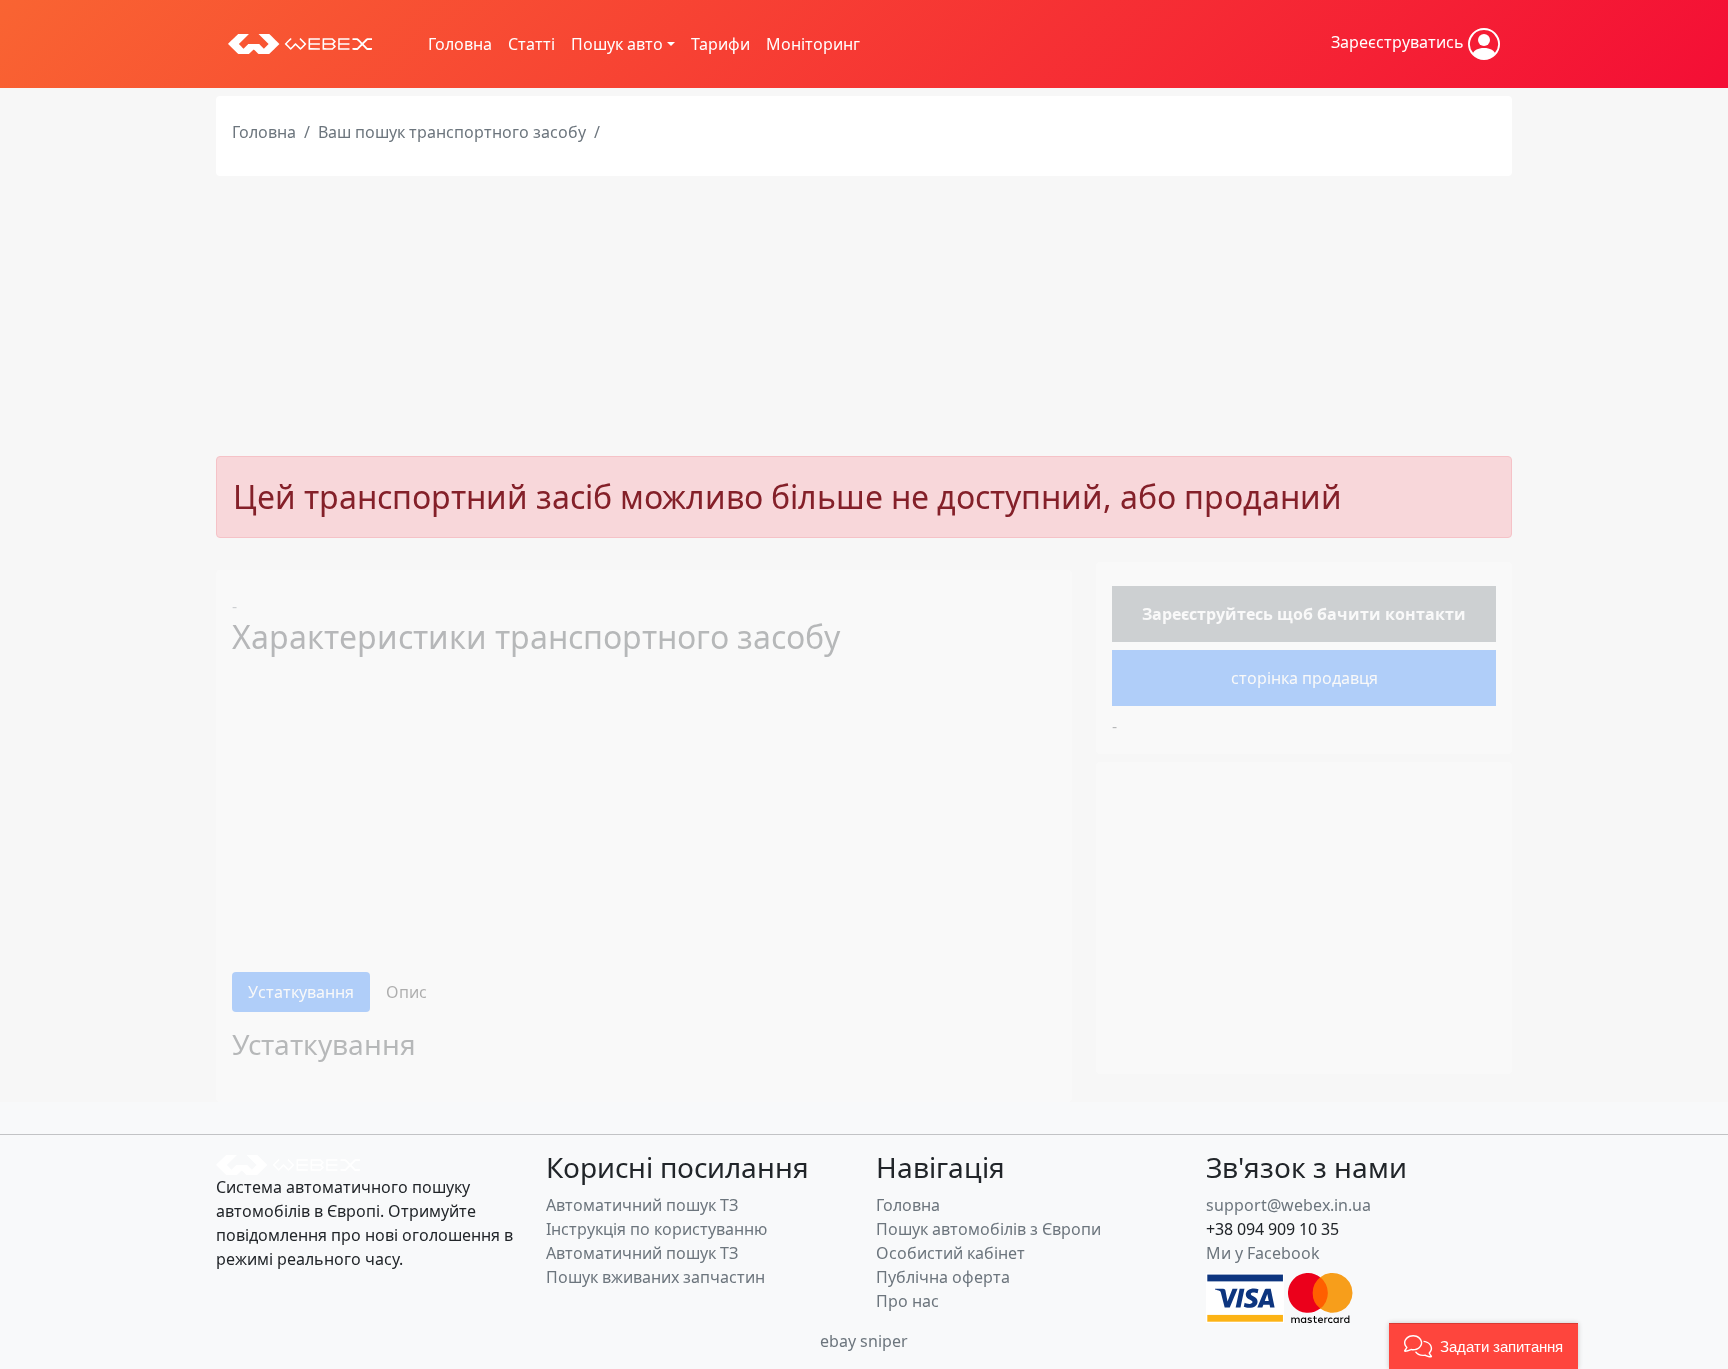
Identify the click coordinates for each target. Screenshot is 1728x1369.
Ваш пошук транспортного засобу (452, 132)
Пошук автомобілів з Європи (988, 1229)
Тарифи (720, 44)
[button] (1483, 1346)
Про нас (907, 1301)
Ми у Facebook (1263, 1253)
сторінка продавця (1304, 678)
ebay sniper (864, 1341)
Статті (531, 44)
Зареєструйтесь (1207, 614)
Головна (460, 44)
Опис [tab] (406, 992)
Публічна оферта (943, 1277)
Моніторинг (813, 44)
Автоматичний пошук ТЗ (642, 1205)
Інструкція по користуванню (656, 1229)
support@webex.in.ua (1288, 1205)
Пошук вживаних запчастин (655, 1277)
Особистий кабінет (950, 1253)
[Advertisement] (864, 316)
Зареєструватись (1399, 42)
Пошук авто (617, 44)
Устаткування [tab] (301, 992)
